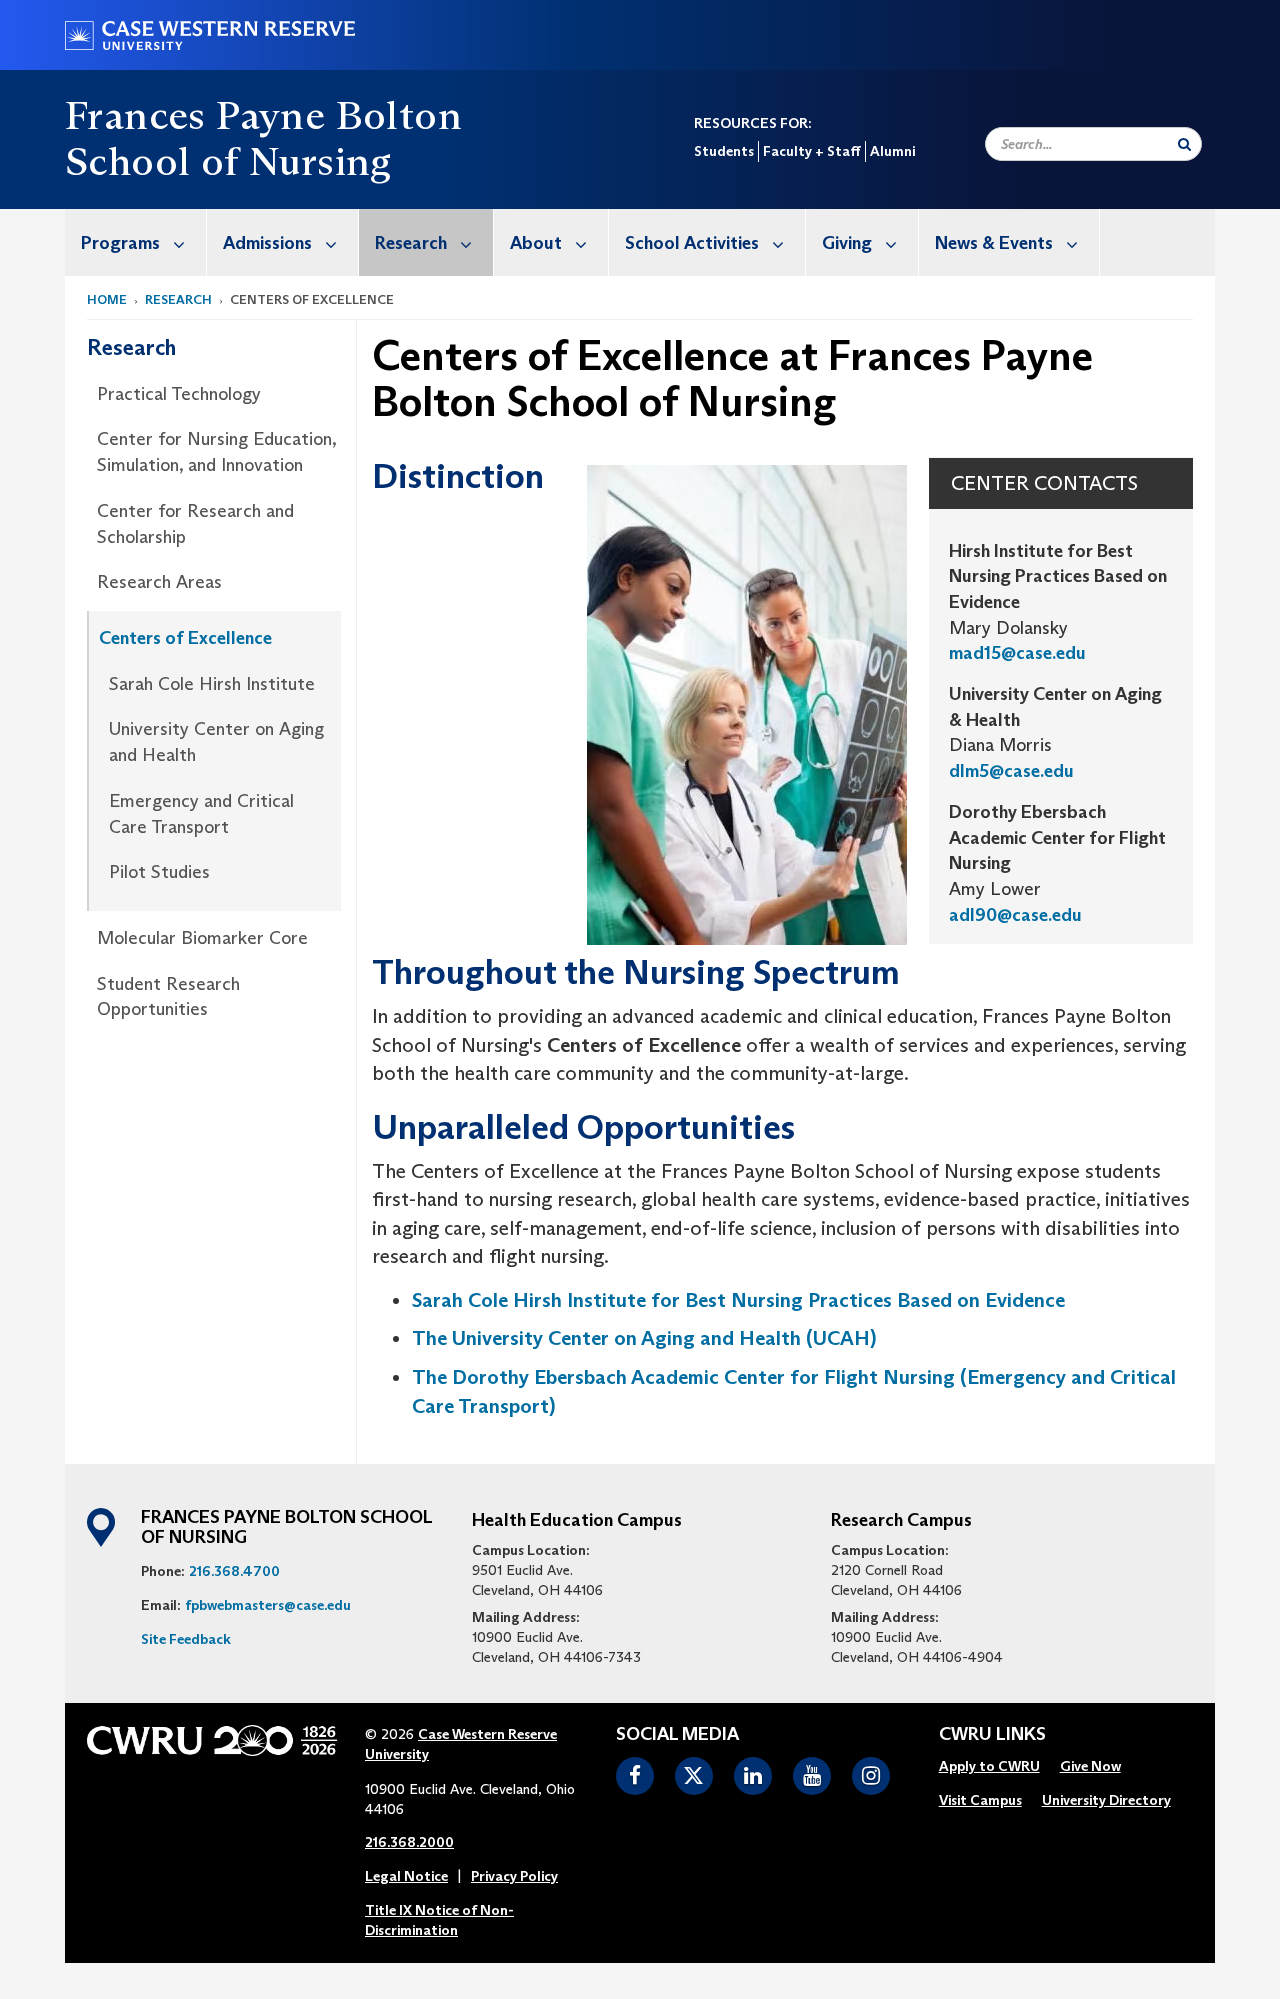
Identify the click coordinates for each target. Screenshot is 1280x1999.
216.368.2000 (409, 1842)
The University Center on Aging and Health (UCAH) (644, 1338)
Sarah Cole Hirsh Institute (212, 684)
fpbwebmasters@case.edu (268, 1605)
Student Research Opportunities (168, 997)
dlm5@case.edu (1011, 771)
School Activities (692, 243)
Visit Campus (980, 1800)
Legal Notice (406, 1876)
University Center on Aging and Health (216, 742)
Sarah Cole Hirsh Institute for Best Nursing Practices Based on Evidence (738, 1300)
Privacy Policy (514, 1876)
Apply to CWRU (989, 1766)
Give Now (1090, 1766)
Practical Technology (179, 394)
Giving (847, 243)
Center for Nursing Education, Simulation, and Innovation (216, 452)
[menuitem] (136, 242)
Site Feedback (186, 1639)
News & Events (994, 243)
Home (107, 299)
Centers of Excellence (185, 638)
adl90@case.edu (1015, 915)
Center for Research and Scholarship (195, 524)
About (536, 243)
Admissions (267, 243)
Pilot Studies (159, 872)
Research (411, 243)
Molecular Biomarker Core (202, 938)
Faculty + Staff (812, 151)
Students (724, 151)
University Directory (1106, 1800)
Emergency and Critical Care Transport (201, 814)
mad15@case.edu (1017, 653)
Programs (120, 243)
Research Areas (159, 582)
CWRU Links (992, 1735)
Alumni (892, 151)
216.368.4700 (234, 1571)
